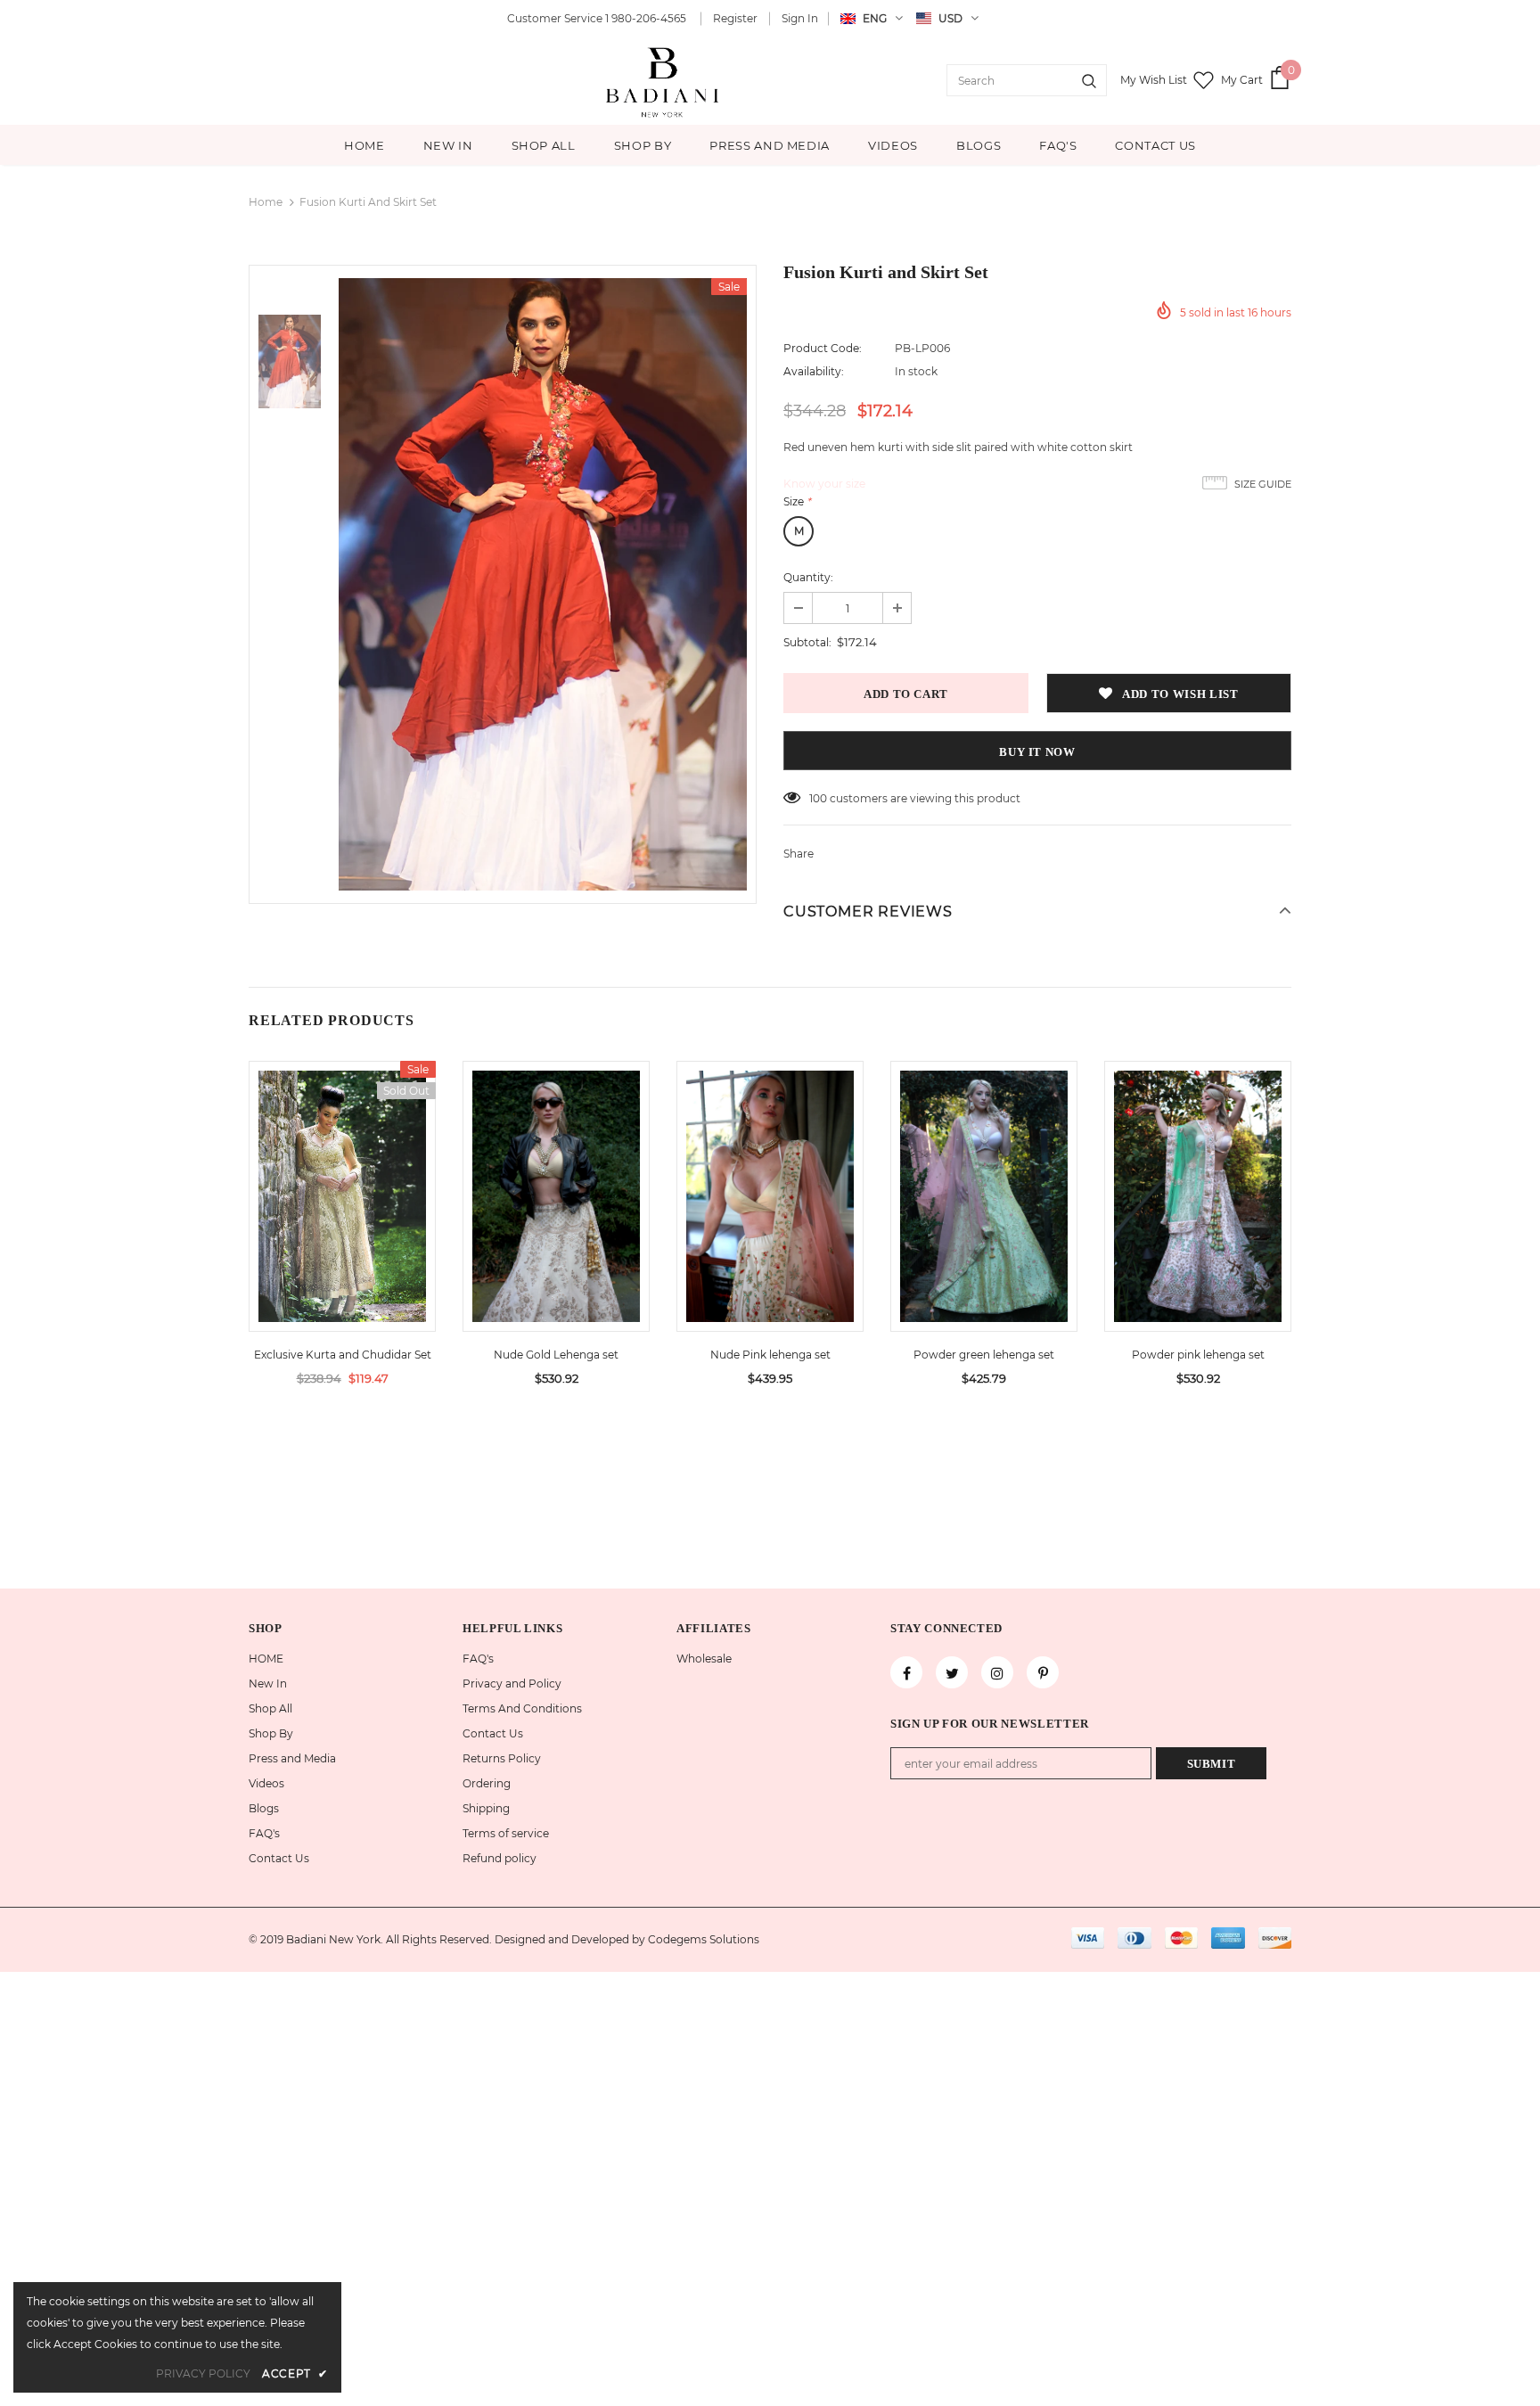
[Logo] (664, 80)
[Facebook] (906, 1672)
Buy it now (1037, 752)
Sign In (800, 18)
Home (266, 202)
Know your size (824, 484)
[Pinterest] (1043, 1672)
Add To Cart (556, 1209)
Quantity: (808, 577)
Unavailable (342, 1209)
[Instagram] (997, 1672)
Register (735, 18)
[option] (543, 584)
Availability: (814, 371)
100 (818, 798)
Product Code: (823, 348)
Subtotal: (807, 642)
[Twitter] (952, 1672)
